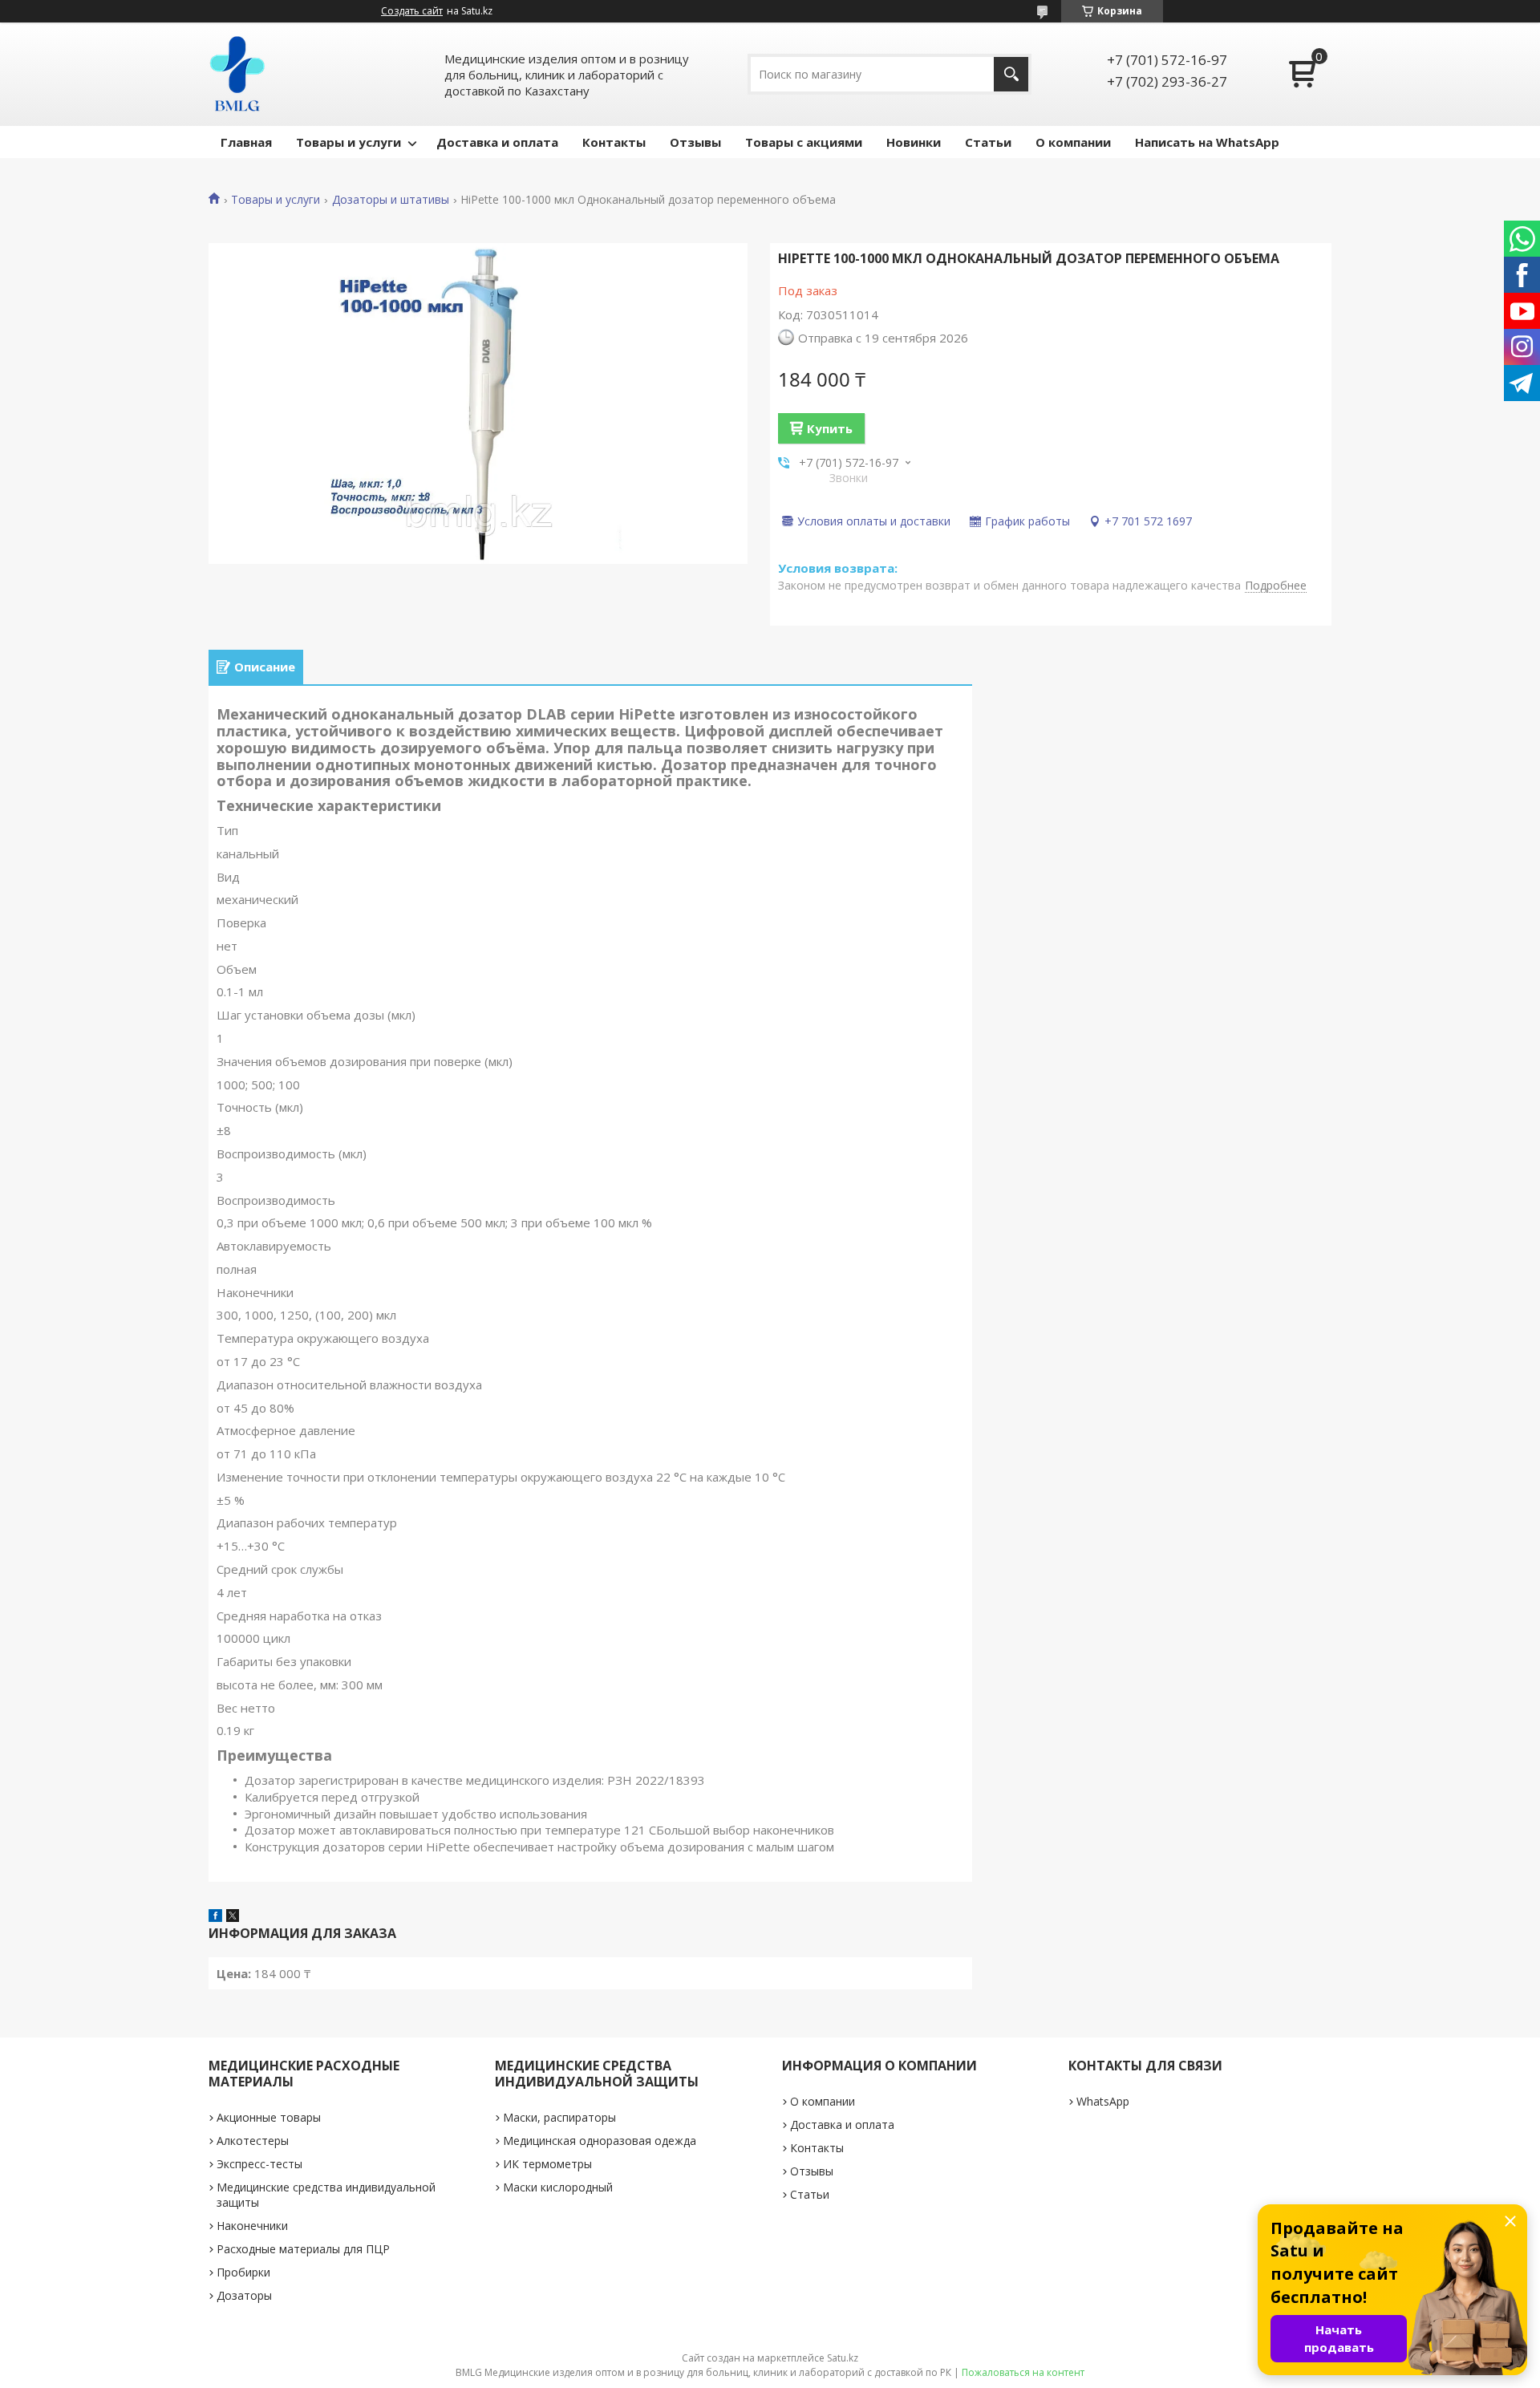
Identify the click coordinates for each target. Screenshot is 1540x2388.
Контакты (614, 142)
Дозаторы (244, 2295)
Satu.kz (843, 2358)
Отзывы (695, 142)
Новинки (914, 142)
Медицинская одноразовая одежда (600, 2141)
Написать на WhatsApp (1207, 142)
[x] (233, 1917)
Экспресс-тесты (259, 2164)
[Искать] (1011, 74)
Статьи (988, 142)
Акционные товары (269, 2117)
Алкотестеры (253, 2141)
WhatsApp (1103, 2101)
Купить (830, 428)
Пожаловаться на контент (1023, 2372)
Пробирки (243, 2272)
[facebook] (215, 1917)
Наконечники (252, 2226)
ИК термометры (547, 2164)
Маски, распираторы (559, 2117)
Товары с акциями (804, 142)
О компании (1073, 142)
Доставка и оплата (497, 142)
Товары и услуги (349, 142)
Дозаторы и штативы (391, 200)
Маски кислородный (558, 2187)
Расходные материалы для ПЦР (303, 2249)
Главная (246, 142)
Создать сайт (412, 11)
